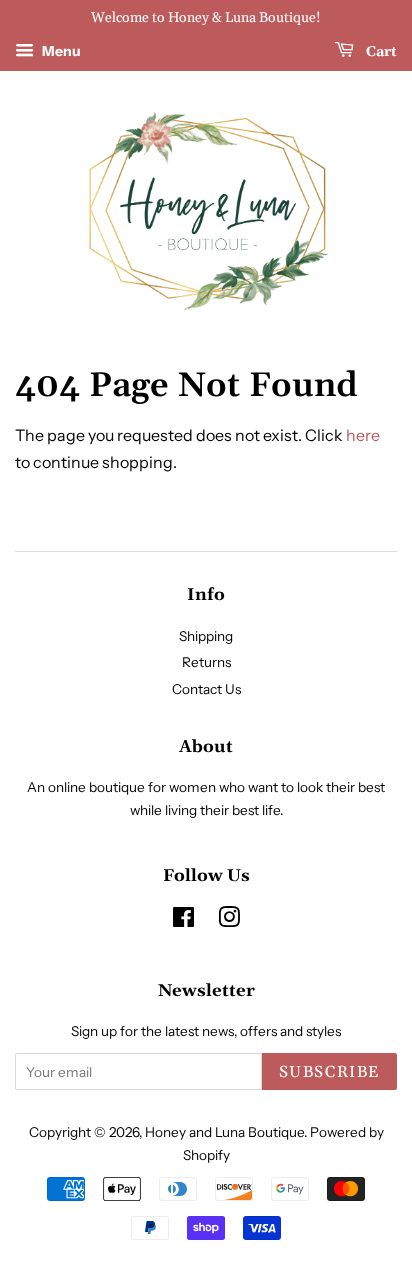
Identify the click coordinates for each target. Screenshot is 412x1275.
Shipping (206, 636)
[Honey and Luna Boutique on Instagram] (229, 921)
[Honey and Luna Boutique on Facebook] (183, 921)
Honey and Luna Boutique (224, 1132)
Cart (379, 52)
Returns (206, 662)
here (363, 435)
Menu (60, 51)
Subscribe (329, 1072)
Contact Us (206, 689)
